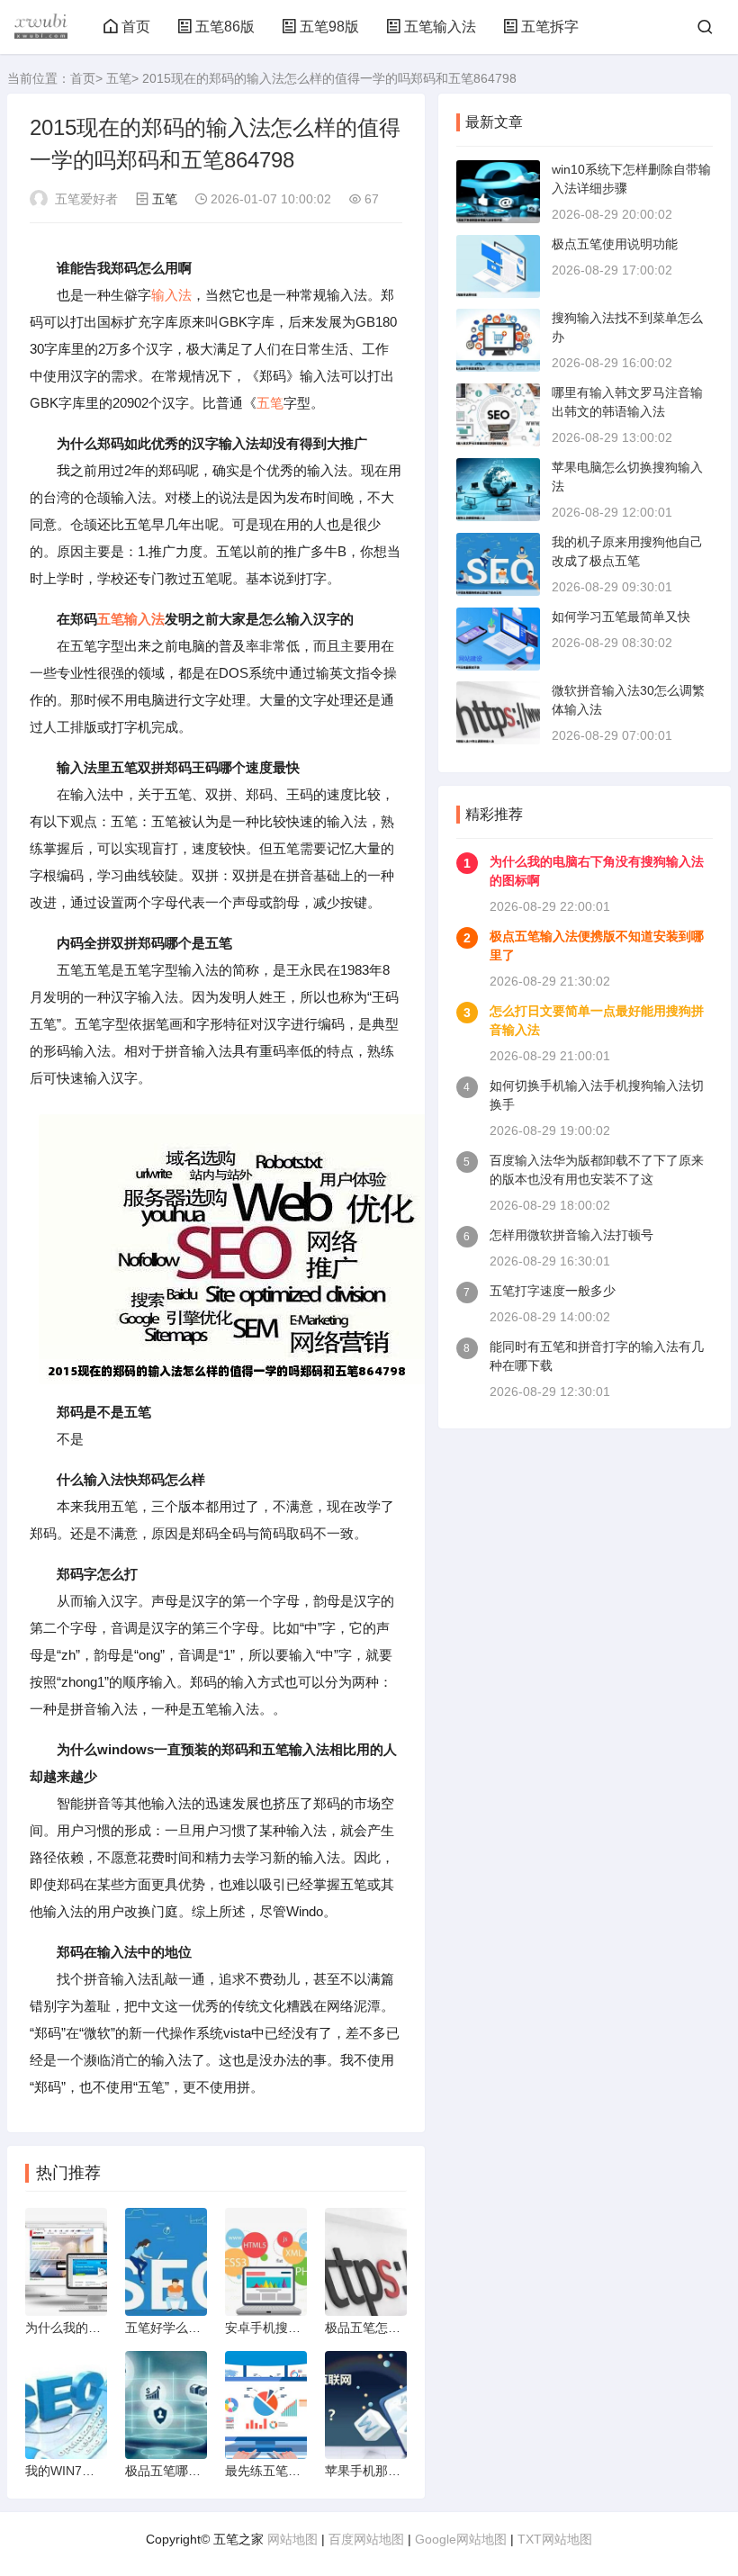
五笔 (119, 78)
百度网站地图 (366, 2539)
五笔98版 (329, 27)
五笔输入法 (440, 27)
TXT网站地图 (555, 2539)
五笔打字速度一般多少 (553, 1291)
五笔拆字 (550, 27)
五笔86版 (225, 27)
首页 (136, 27)
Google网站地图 (461, 2539)
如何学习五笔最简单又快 (621, 617)
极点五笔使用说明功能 (615, 244)
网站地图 (292, 2539)
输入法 (171, 295)
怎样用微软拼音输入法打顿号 (571, 1235)
